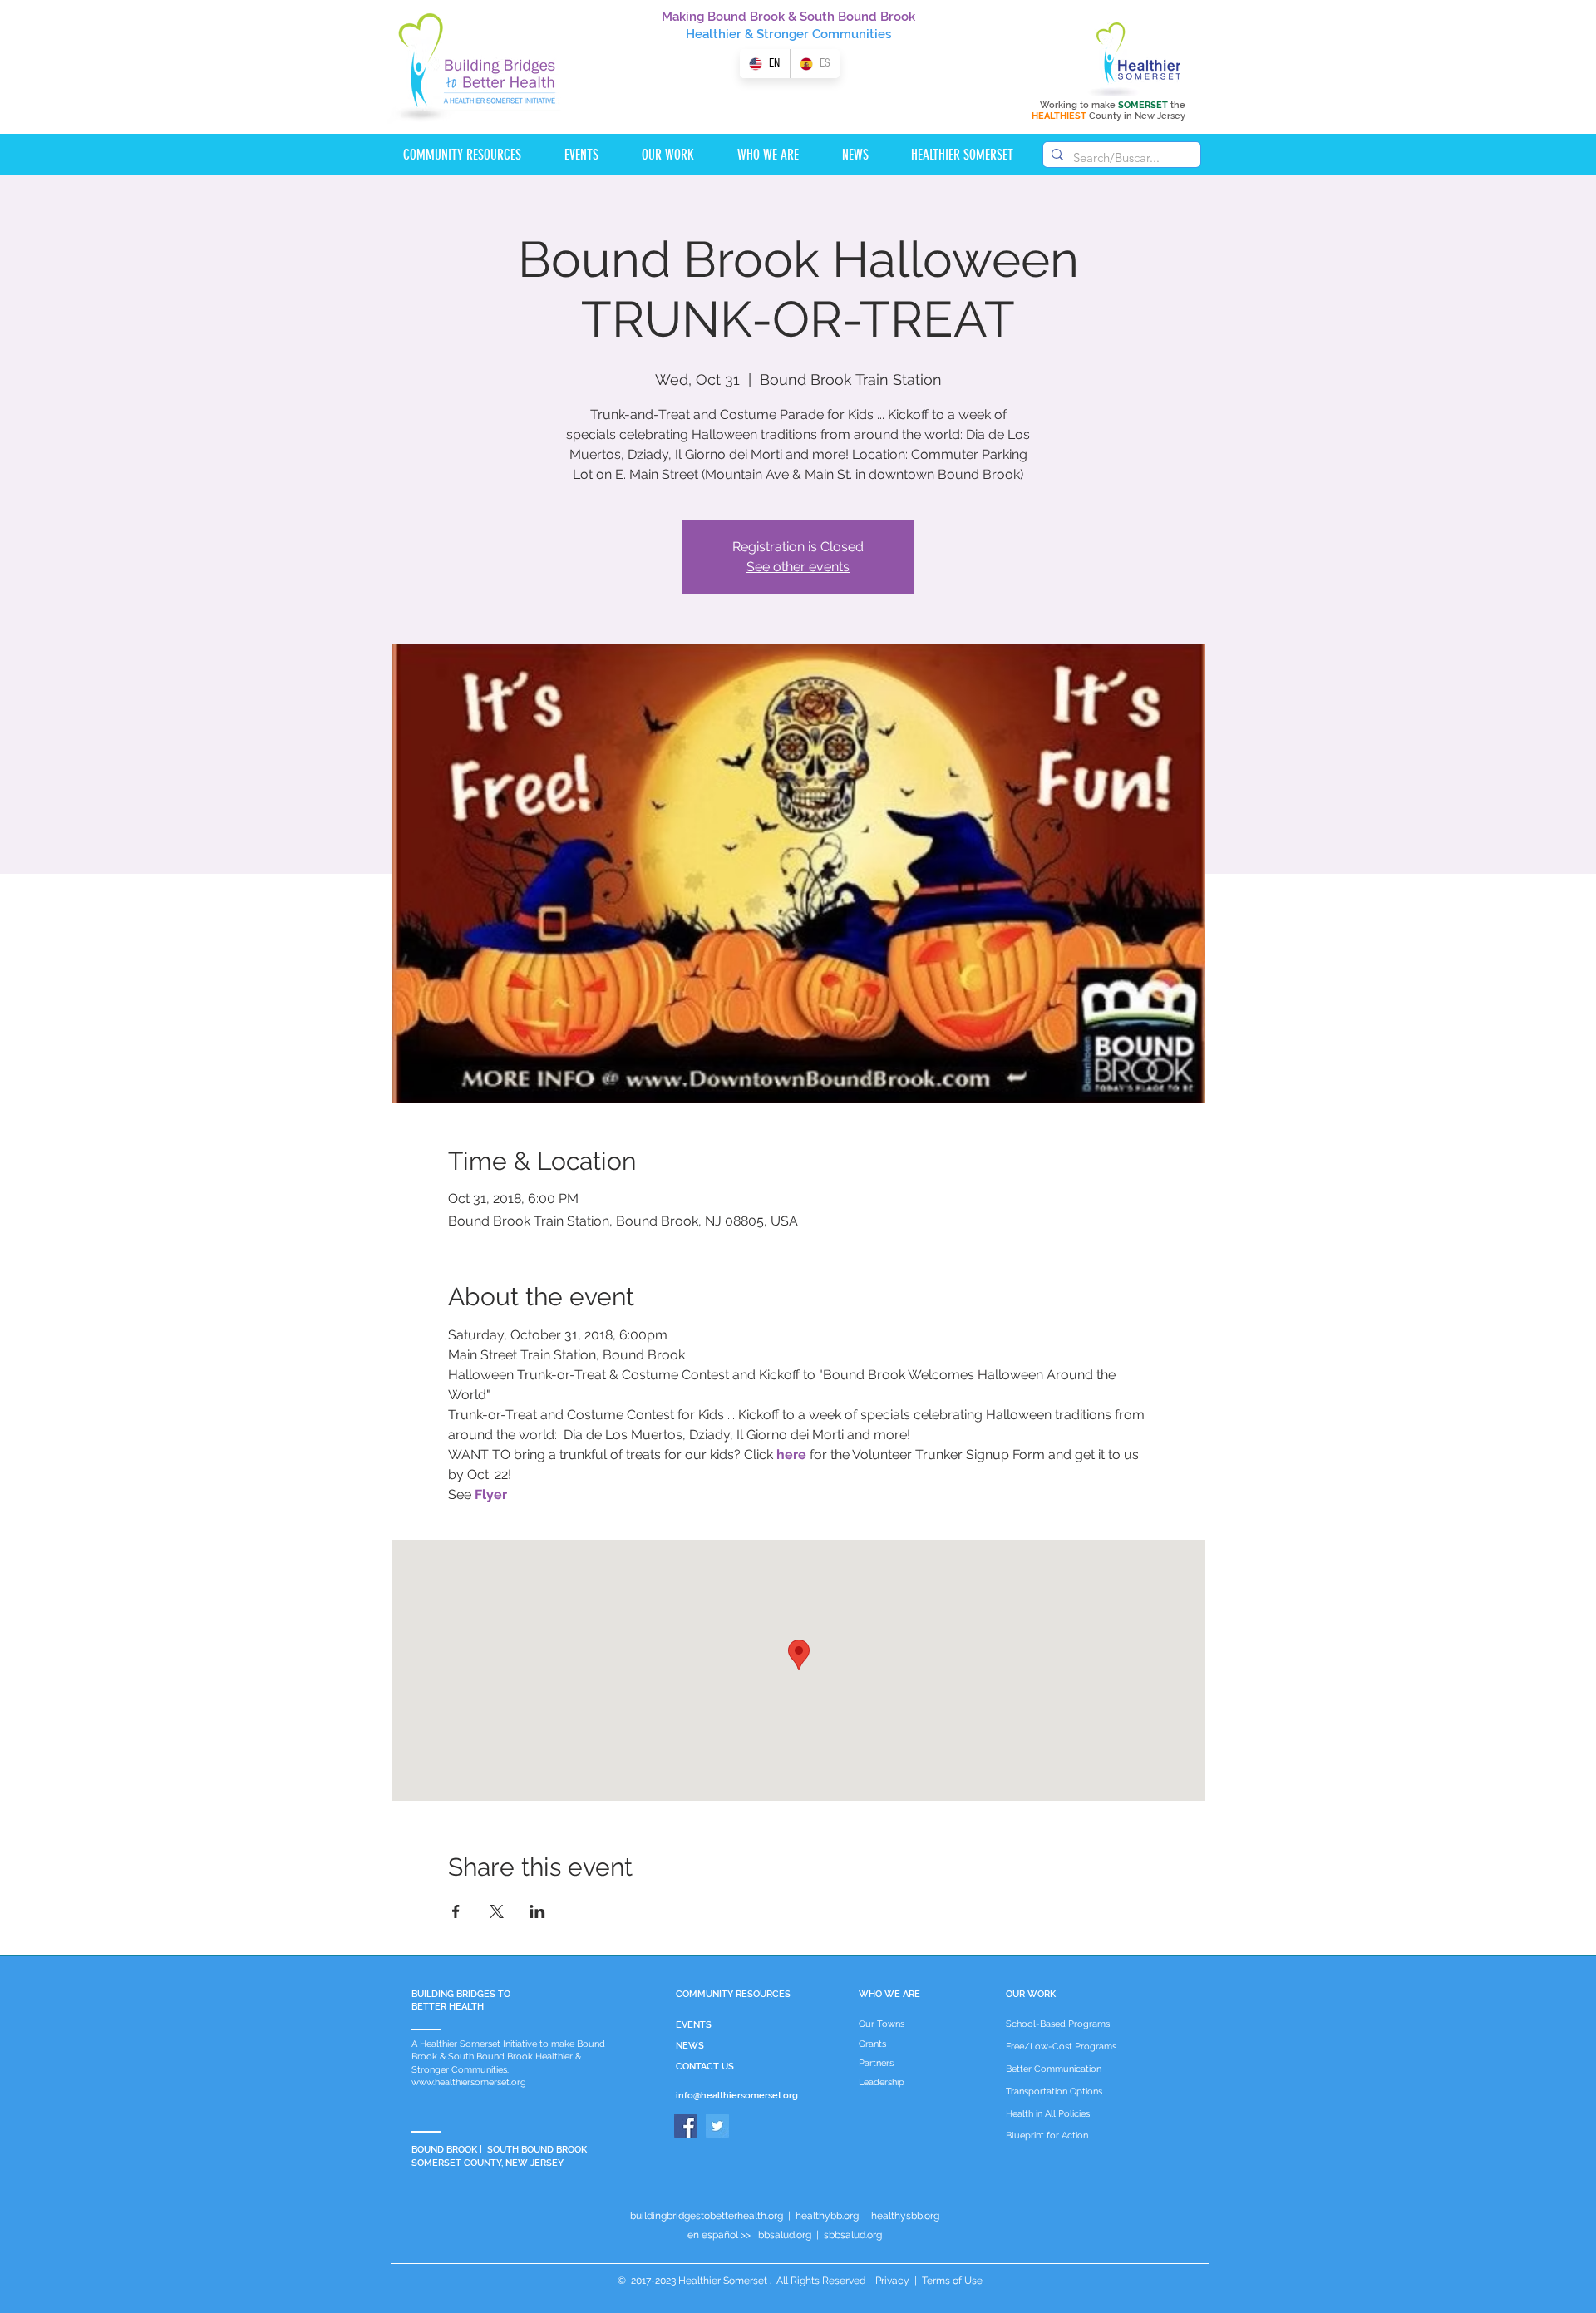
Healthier (714, 34)
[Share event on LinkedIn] (537, 1911)
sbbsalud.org (853, 2235)
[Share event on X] (497, 1911)
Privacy (892, 2281)
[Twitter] (717, 2126)
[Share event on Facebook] (456, 1911)
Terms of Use (951, 2281)
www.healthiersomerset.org (469, 2082)
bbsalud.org (785, 2235)
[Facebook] (686, 2126)
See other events (798, 567)
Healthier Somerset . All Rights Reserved (772, 2281)
